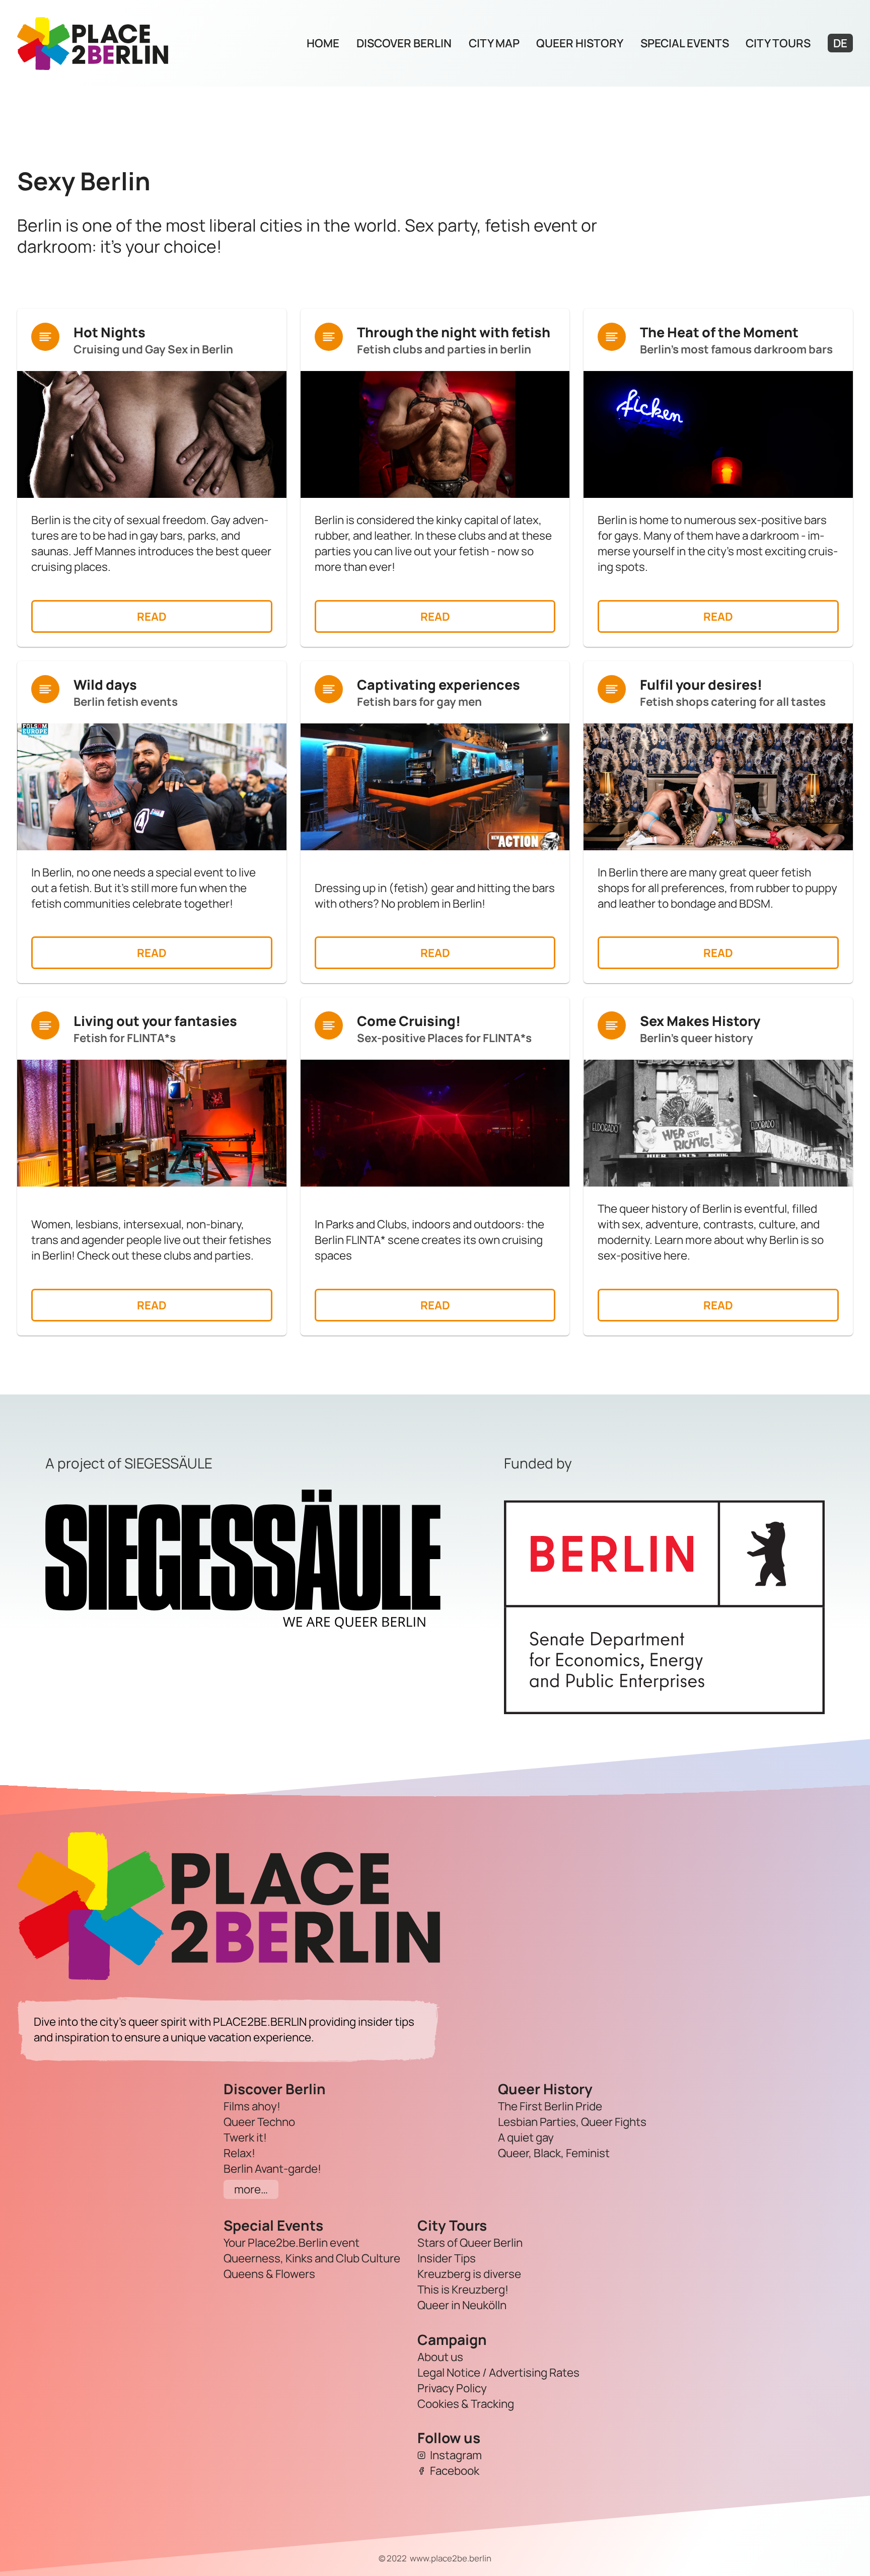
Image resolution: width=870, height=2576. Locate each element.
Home (323, 43)
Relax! (239, 2153)
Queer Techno (259, 2122)
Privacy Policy (452, 2388)
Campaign (452, 2339)
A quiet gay (526, 2137)
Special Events (685, 43)
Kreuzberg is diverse (469, 2274)
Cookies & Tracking (466, 2404)
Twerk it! (245, 2137)
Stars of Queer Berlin (470, 2242)
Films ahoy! (252, 2106)
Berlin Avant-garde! (272, 2168)
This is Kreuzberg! (463, 2289)
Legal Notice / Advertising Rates (498, 2372)
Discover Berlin (404, 43)
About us (440, 2357)
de (840, 43)
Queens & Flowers (269, 2274)
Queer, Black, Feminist (554, 2153)
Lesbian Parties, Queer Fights (572, 2122)
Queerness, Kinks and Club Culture (312, 2258)
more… (251, 2189)
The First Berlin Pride (550, 2106)
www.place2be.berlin (451, 2558)
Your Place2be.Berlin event (292, 2242)
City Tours (778, 43)
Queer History (580, 43)
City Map (494, 43)
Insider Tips (447, 2258)
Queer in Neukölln (462, 2305)
